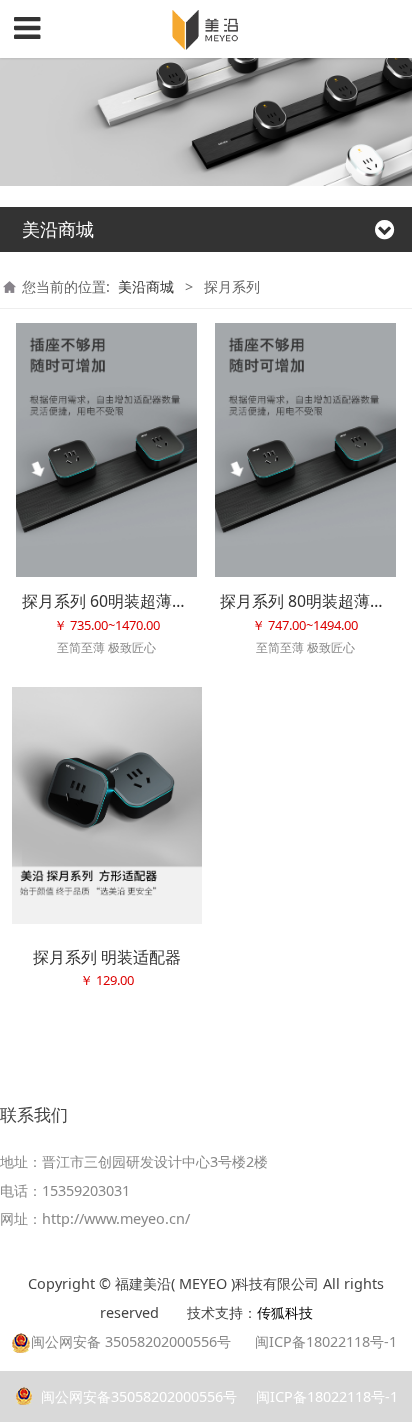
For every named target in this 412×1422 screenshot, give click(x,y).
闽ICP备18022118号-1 (325, 1396)
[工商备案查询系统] (177, 1312)
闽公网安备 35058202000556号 (131, 1341)
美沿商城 (146, 286)
